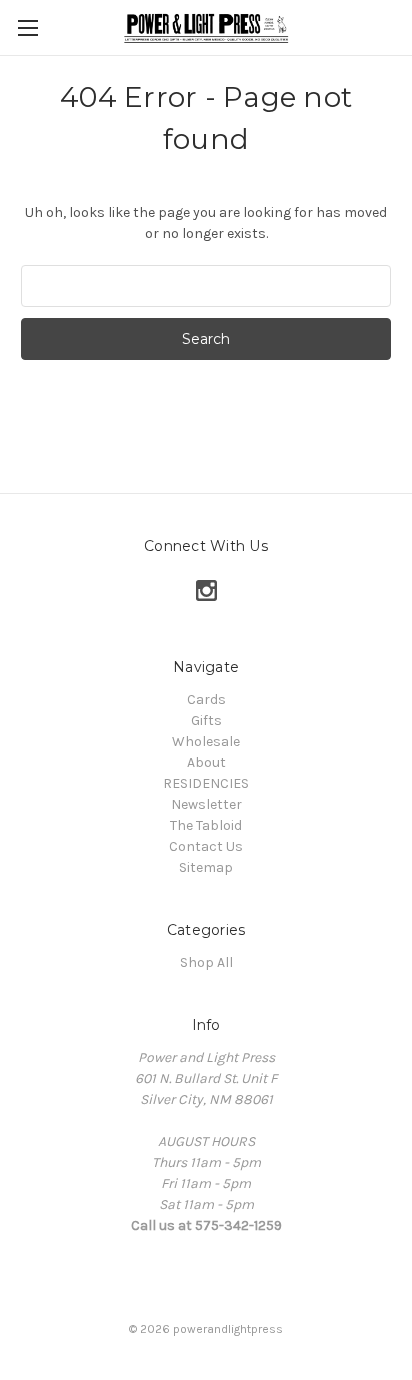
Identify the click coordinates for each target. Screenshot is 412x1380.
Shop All (206, 962)
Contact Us (206, 846)
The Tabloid (206, 825)
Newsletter (206, 804)
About (206, 762)
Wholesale (206, 741)
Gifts (206, 720)
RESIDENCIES (206, 783)
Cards (206, 699)
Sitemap (206, 867)
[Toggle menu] (27, 27)
